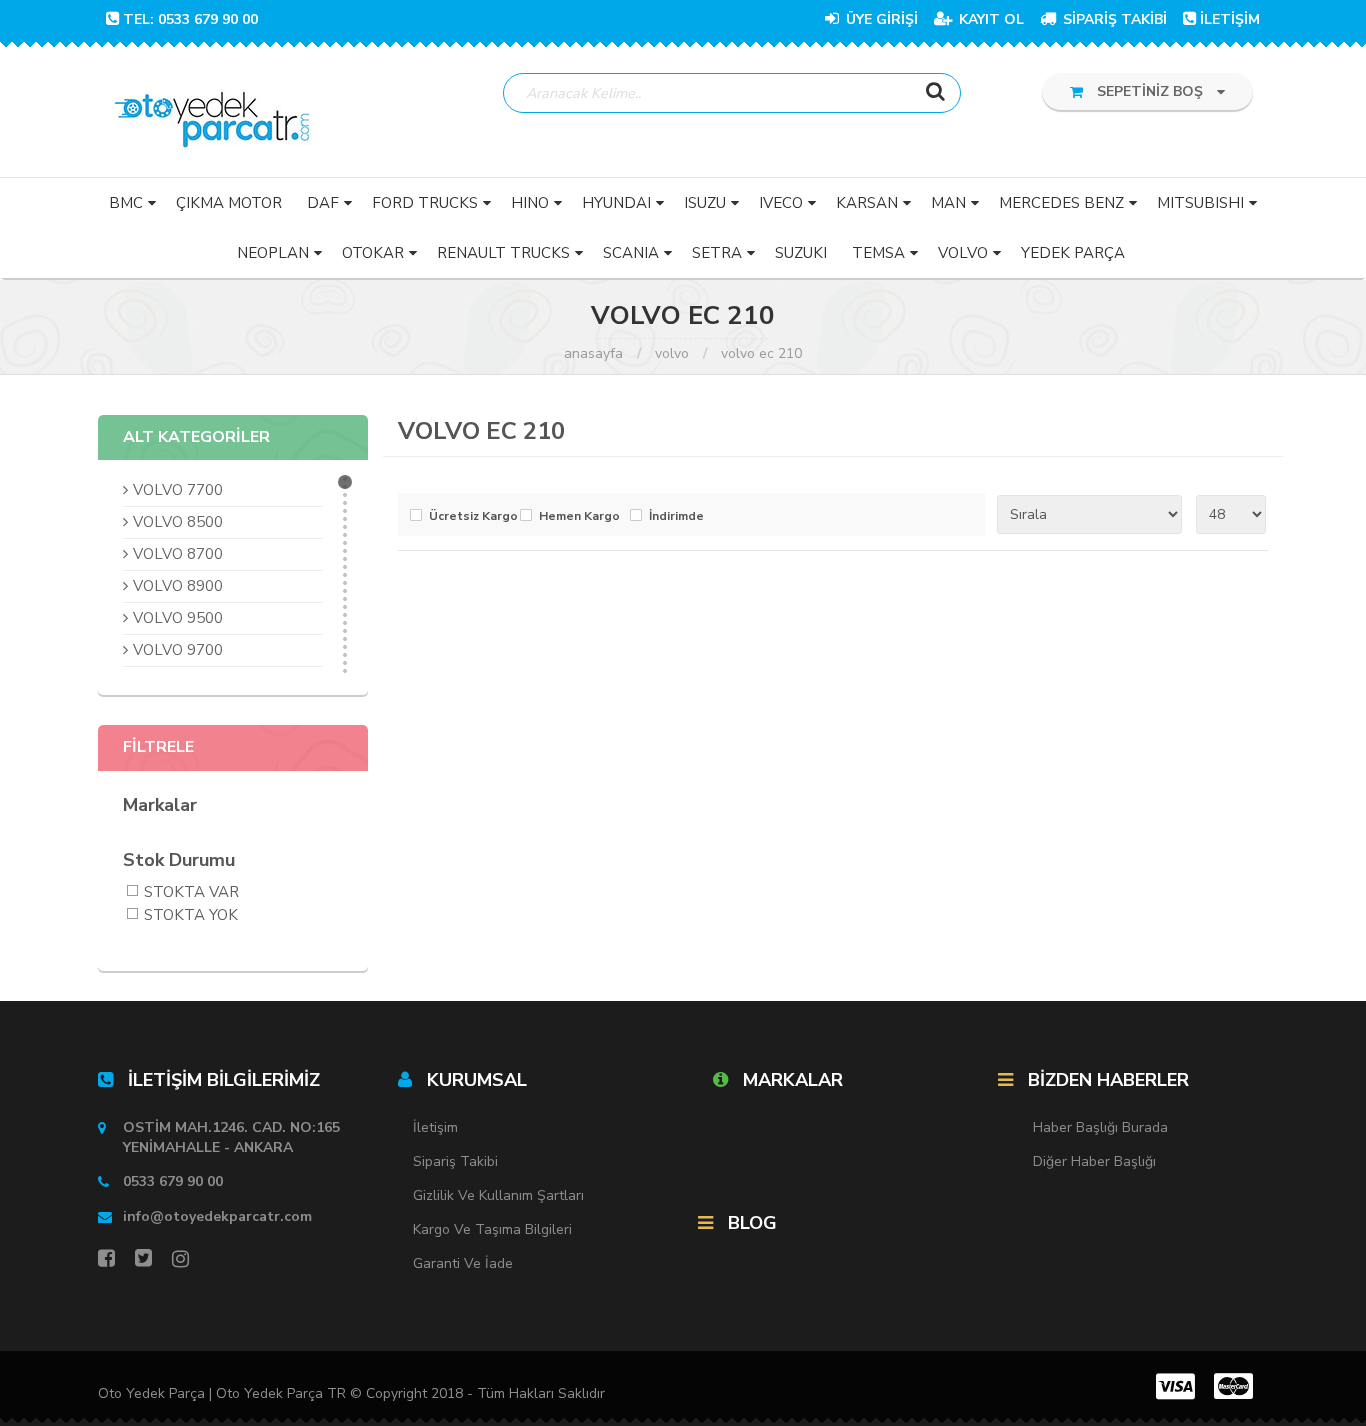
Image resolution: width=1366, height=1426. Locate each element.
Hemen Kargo (579, 516)
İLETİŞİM (1230, 19)
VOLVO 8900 (178, 586)
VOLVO (672, 353)
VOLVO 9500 (178, 618)
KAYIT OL (989, 19)
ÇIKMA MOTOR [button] (229, 203)
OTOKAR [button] (373, 253)
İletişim (435, 1127)
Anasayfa (593, 353)
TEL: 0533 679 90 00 (190, 19)
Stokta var (191, 893)
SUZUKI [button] (801, 253)
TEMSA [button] (878, 253)
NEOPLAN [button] (273, 253)
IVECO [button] (781, 203)
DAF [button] (323, 203)
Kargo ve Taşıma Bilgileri (492, 1229)
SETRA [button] (717, 253)
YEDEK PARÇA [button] (1073, 253)
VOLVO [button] (963, 253)
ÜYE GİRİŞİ (880, 19)
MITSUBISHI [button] (1200, 203)
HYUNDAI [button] (616, 203)
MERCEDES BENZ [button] (1061, 203)
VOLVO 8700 (178, 554)
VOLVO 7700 (178, 490)
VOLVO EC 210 (761, 353)
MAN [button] (948, 203)
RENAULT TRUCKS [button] (503, 253)
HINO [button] (530, 203)
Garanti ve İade (463, 1263)
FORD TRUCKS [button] (425, 203)
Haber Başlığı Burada (1100, 1127)
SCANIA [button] (631, 253)
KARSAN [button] (867, 203)
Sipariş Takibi (455, 1161)
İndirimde (676, 516)
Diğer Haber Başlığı (1094, 1161)
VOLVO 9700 (178, 650)
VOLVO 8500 (178, 522)
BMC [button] (126, 203)
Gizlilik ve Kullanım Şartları (498, 1195)
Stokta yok (191, 916)
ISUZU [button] (705, 203)
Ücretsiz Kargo (469, 516)
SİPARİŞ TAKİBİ (1113, 19)
